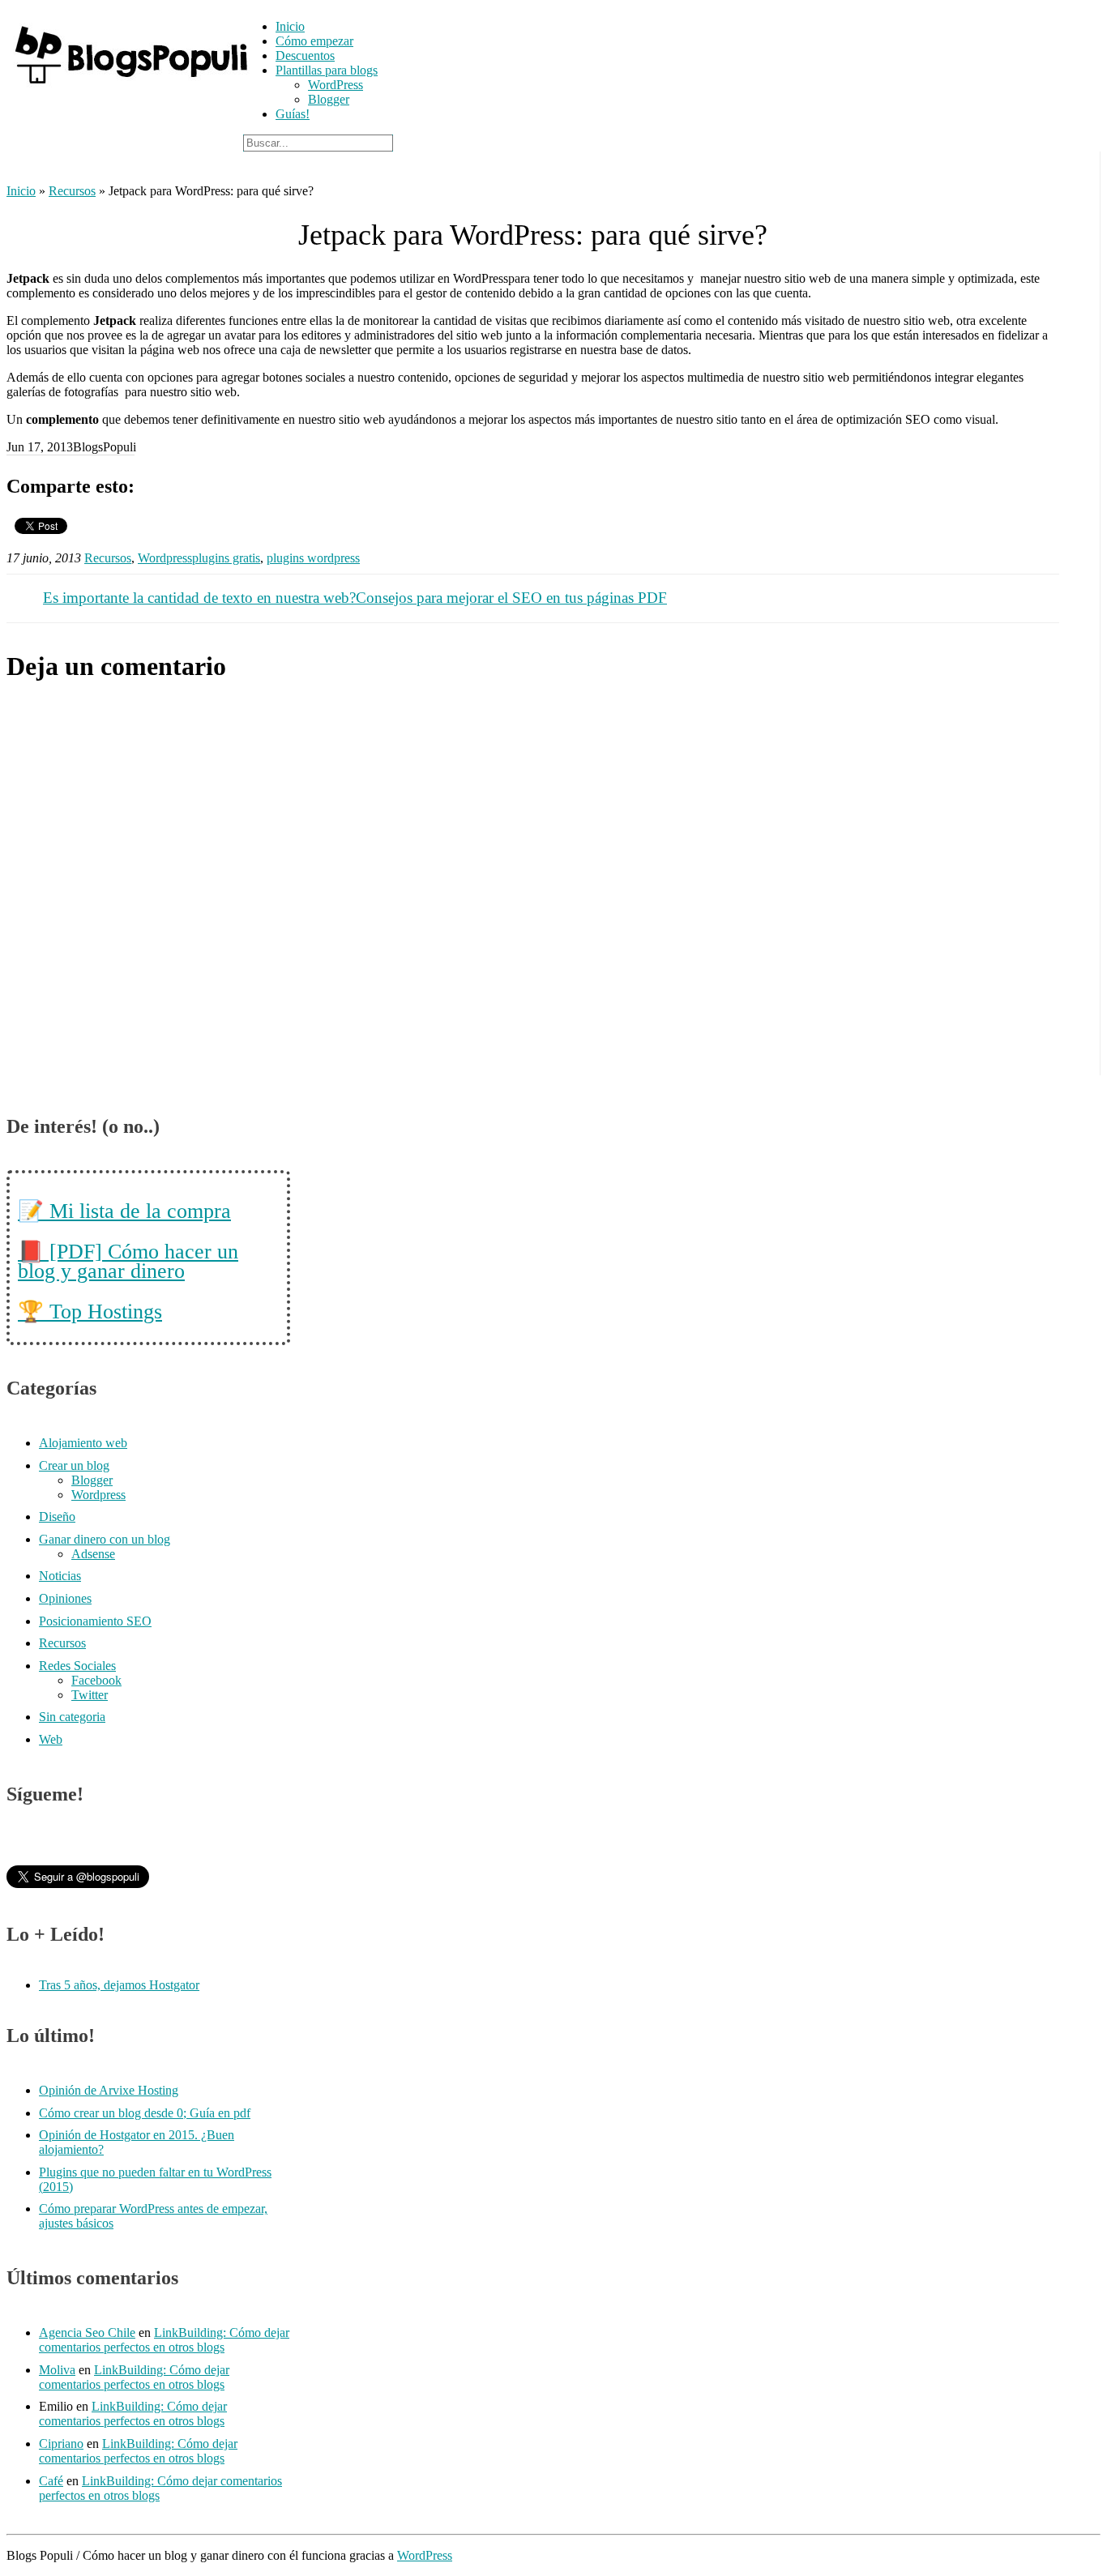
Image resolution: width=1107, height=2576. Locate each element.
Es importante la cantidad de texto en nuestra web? (199, 598)
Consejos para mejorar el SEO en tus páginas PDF (511, 598)
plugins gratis (226, 558)
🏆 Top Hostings (90, 1311)
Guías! (293, 114)
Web (51, 1739)
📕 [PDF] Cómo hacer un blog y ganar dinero (128, 1261)
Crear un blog (74, 1465)
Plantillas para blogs (327, 70)
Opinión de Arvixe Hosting (109, 2090)
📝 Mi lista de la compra (124, 1211)
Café (51, 2481)
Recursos (72, 191)
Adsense (93, 1554)
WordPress (336, 85)
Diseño (57, 1517)
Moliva (57, 2370)
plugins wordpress (313, 558)
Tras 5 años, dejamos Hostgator (119, 1985)
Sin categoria (72, 1717)
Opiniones (65, 1598)
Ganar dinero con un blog (105, 1539)
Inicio (290, 26)
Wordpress (165, 558)
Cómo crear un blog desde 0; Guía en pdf (145, 2113)
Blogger (329, 99)
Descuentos (305, 56)
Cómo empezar (314, 41)
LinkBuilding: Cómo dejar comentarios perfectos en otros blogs (164, 2340)
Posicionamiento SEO (95, 1621)
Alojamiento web (83, 1443)
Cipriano (61, 2444)
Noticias (60, 1576)
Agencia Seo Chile (87, 2332)
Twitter (90, 1695)
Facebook (96, 1680)
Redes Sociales (77, 1666)
